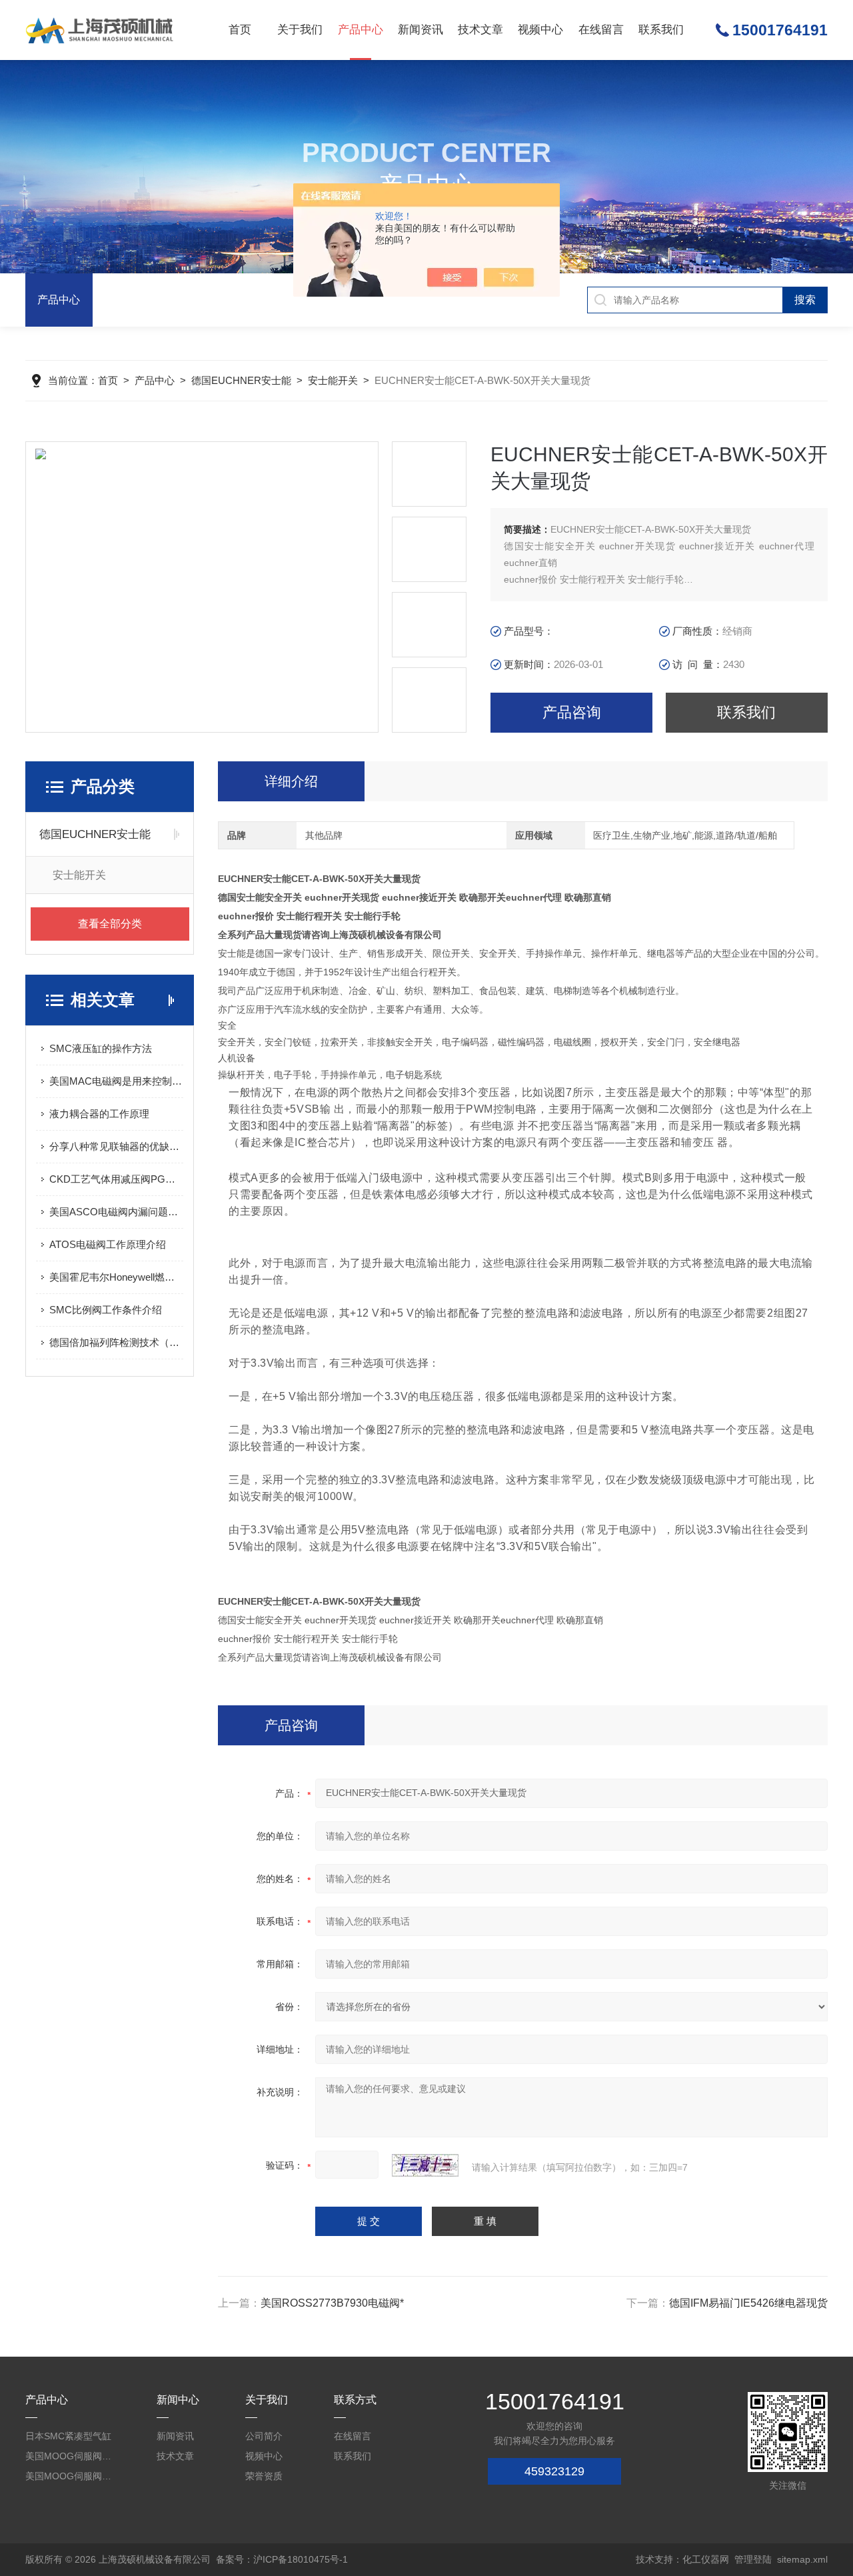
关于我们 (300, 30)
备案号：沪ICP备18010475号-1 (282, 2559)
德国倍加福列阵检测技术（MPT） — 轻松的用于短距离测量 (116, 1342)
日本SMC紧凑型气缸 (68, 2436)
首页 (240, 30)
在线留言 (601, 30)
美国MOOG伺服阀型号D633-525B (71, 2456)
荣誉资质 (264, 2476)
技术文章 (480, 30)
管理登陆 (753, 2559)
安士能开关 (333, 380)
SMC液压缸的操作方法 (101, 1048)
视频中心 (540, 30)
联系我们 (661, 30)
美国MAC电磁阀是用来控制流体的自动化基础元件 (116, 1081)
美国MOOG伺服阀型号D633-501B (71, 2476)
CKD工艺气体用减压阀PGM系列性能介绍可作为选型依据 (116, 1179)
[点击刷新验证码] (425, 2165)
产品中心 (361, 30)
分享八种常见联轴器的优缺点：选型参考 (116, 1146)
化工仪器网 (706, 2559)
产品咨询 (572, 712)
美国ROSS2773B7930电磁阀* (332, 2303)
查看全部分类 (110, 924)
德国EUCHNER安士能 (241, 380)
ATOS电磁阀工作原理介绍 (108, 1244)
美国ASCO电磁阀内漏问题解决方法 (116, 1212)
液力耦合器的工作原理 (99, 1114)
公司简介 (264, 2436)
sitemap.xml (802, 2559)
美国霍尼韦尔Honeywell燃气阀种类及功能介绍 (116, 1277)
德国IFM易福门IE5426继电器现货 (748, 2303)
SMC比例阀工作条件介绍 (106, 1310)
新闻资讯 (421, 30)
